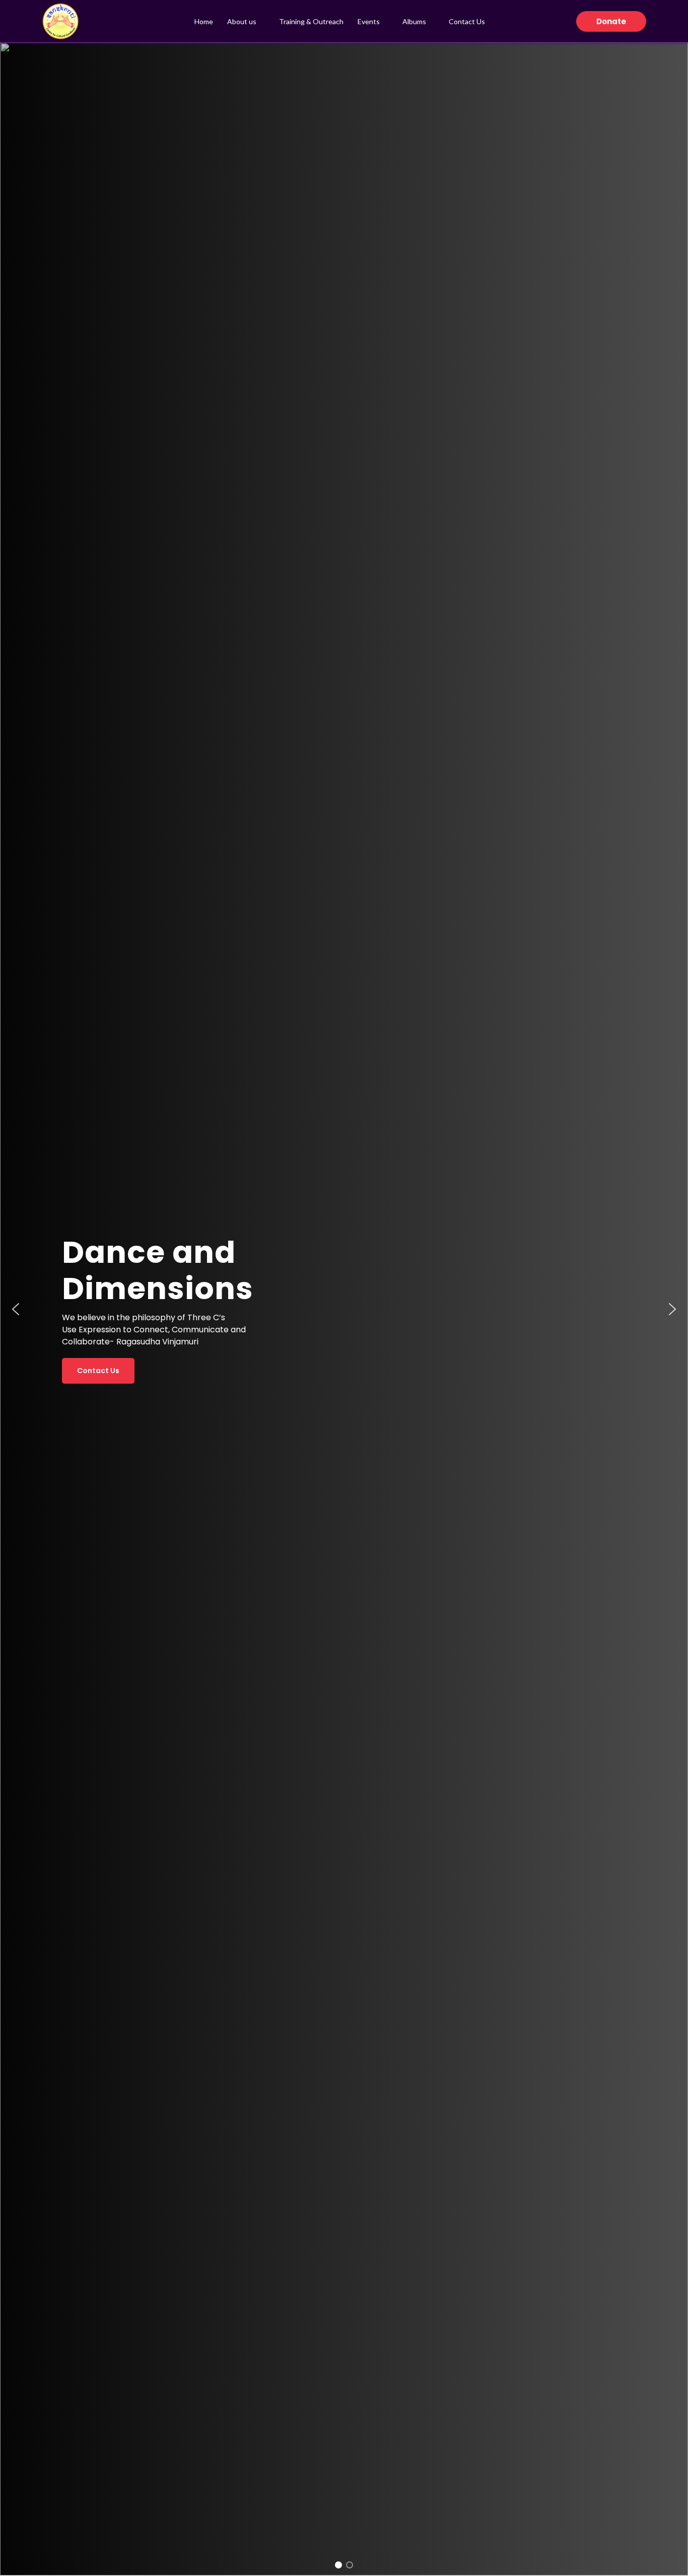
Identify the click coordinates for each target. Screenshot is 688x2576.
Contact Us (467, 21)
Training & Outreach (311, 21)
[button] (611, 21)
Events (369, 21)
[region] (344, 1309)
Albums (414, 21)
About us (242, 21)
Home (204, 21)
